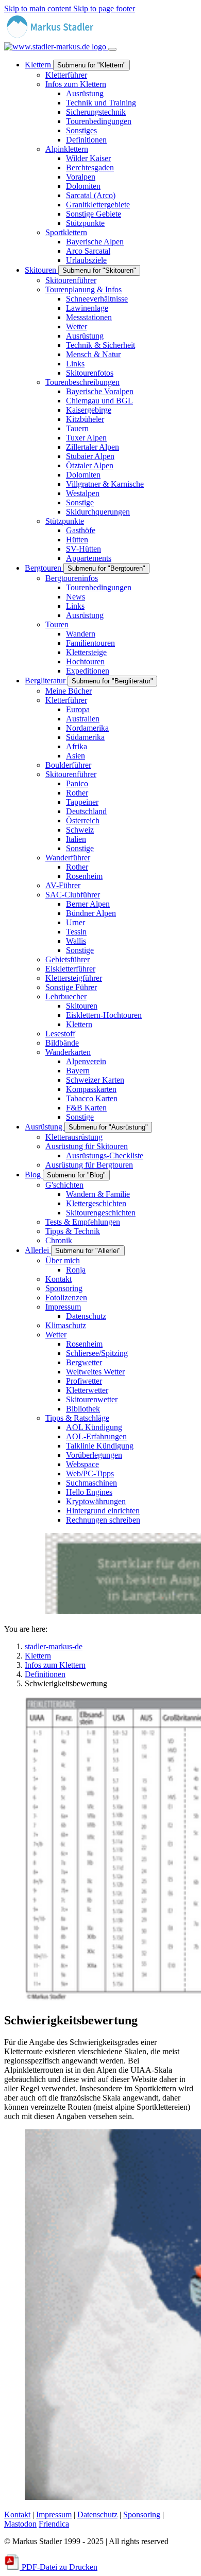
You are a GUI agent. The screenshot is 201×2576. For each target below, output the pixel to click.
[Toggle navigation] (112, 49)
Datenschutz (97, 2515)
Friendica (54, 2524)
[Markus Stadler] (56, 42)
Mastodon (20, 2524)
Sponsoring (142, 2515)
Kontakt (17, 2515)
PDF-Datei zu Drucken (58, 2567)
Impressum (54, 2515)
